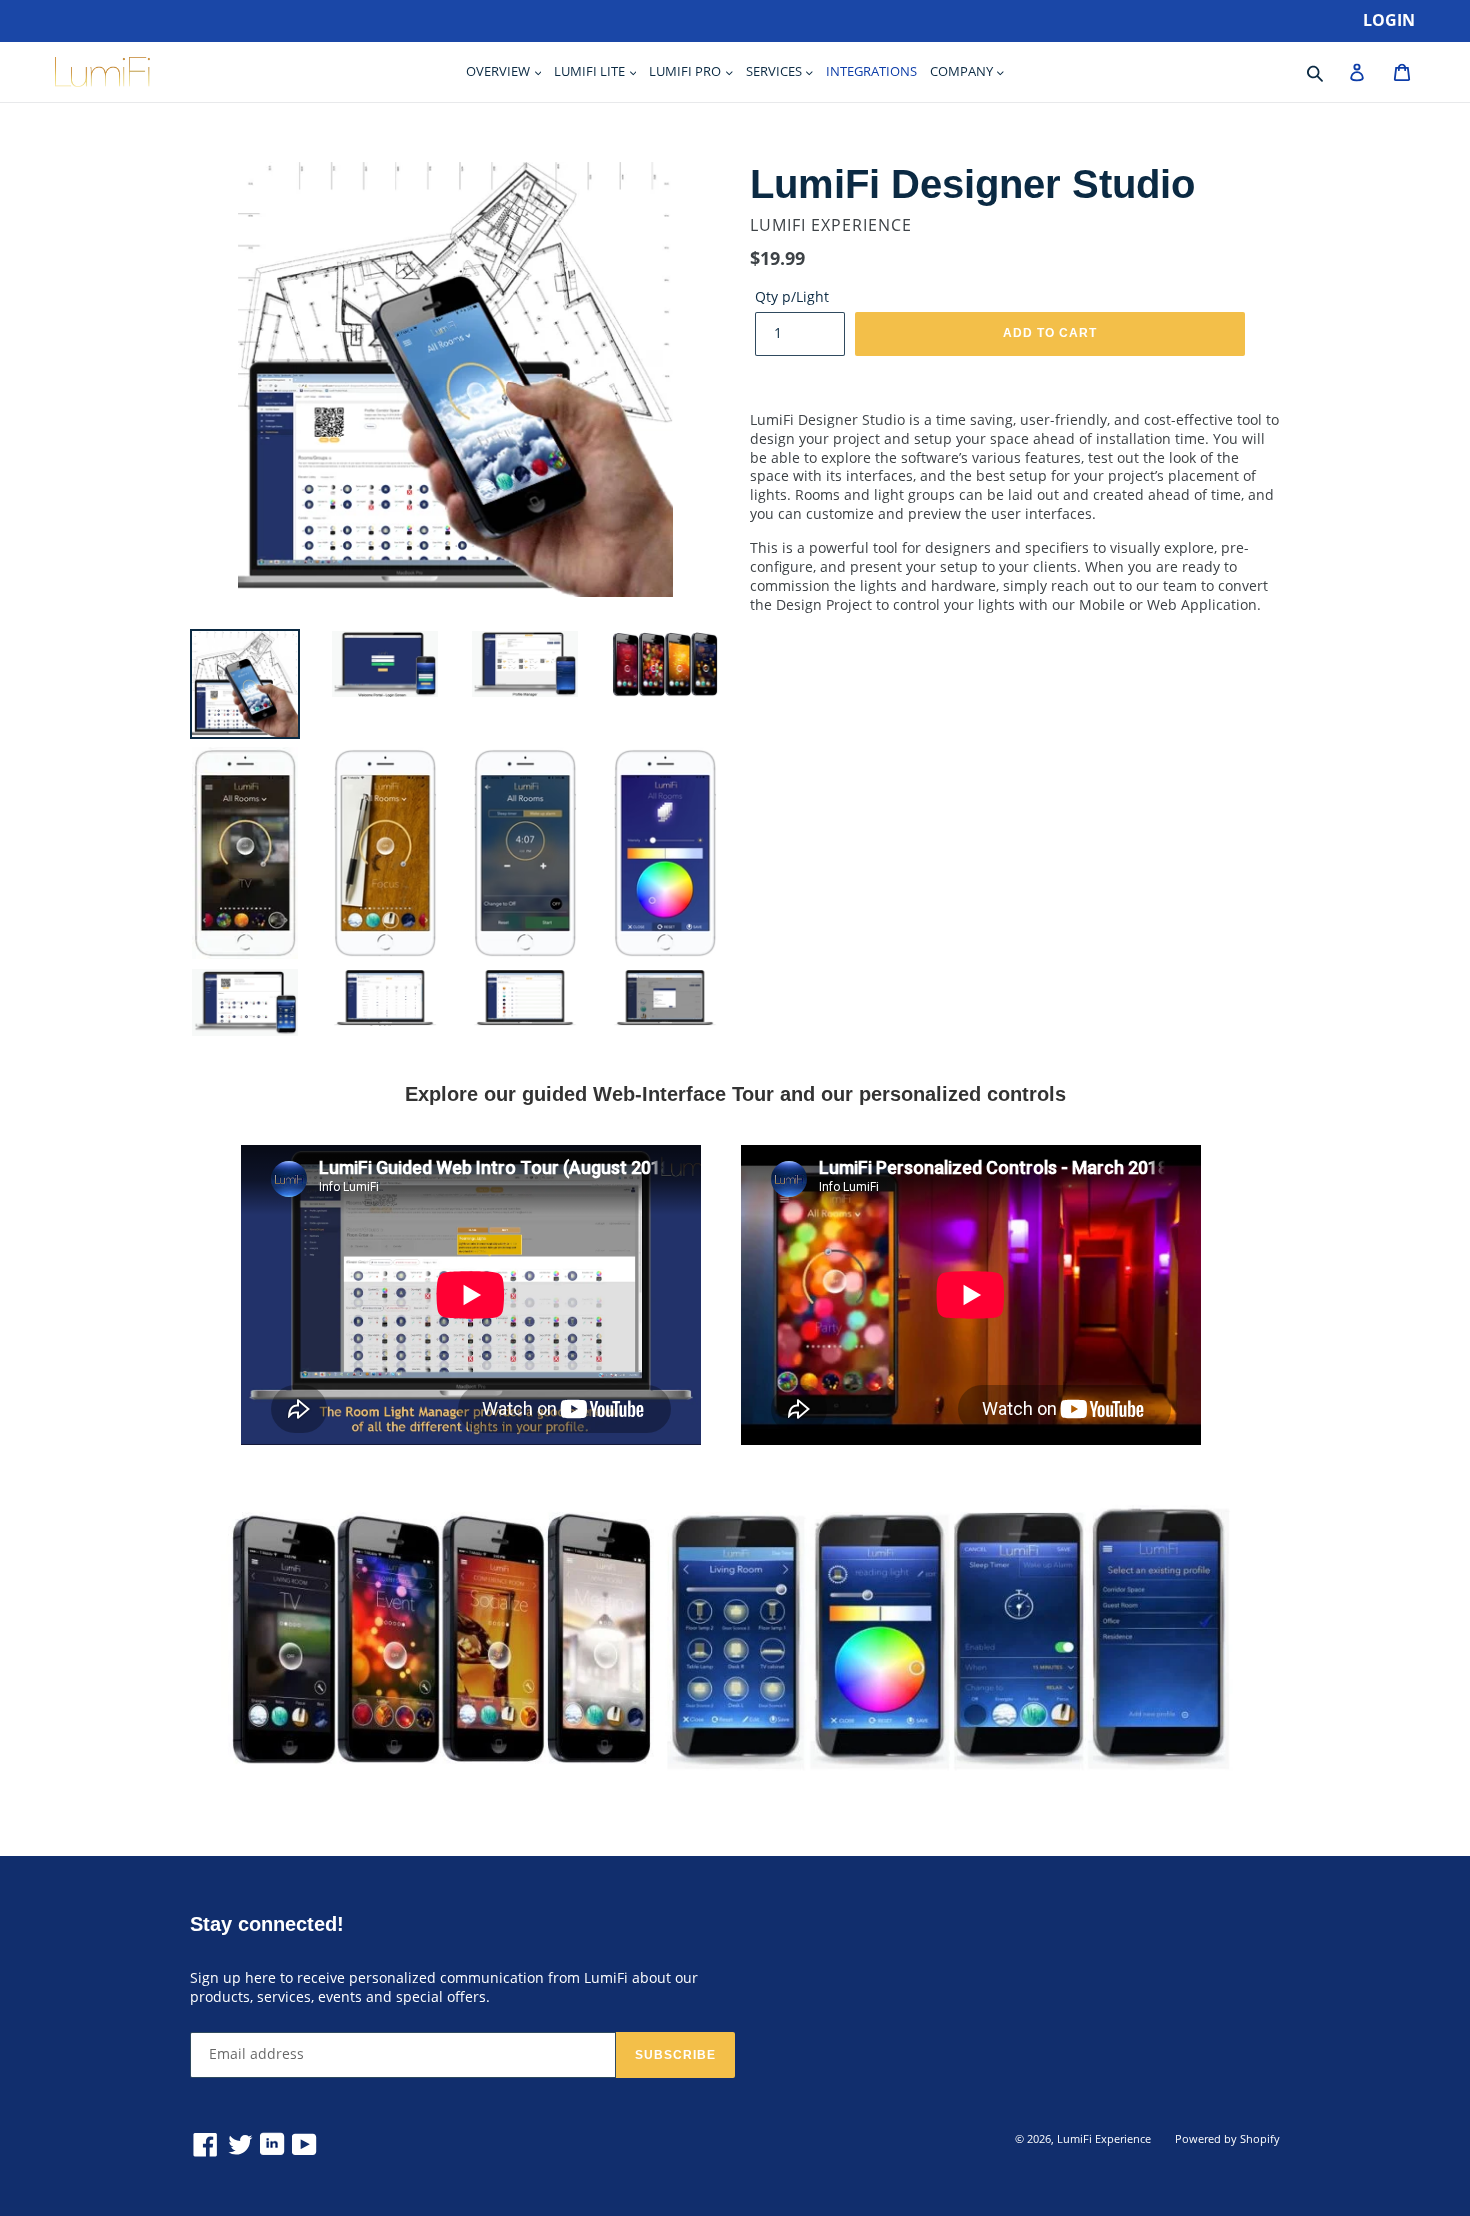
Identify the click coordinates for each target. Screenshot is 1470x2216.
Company (963, 71)
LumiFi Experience (1104, 2138)
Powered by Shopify (1227, 2138)
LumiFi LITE (591, 71)
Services (775, 71)
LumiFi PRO (686, 71)
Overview (499, 71)
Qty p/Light (792, 297)
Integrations (871, 71)
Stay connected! (267, 1924)
